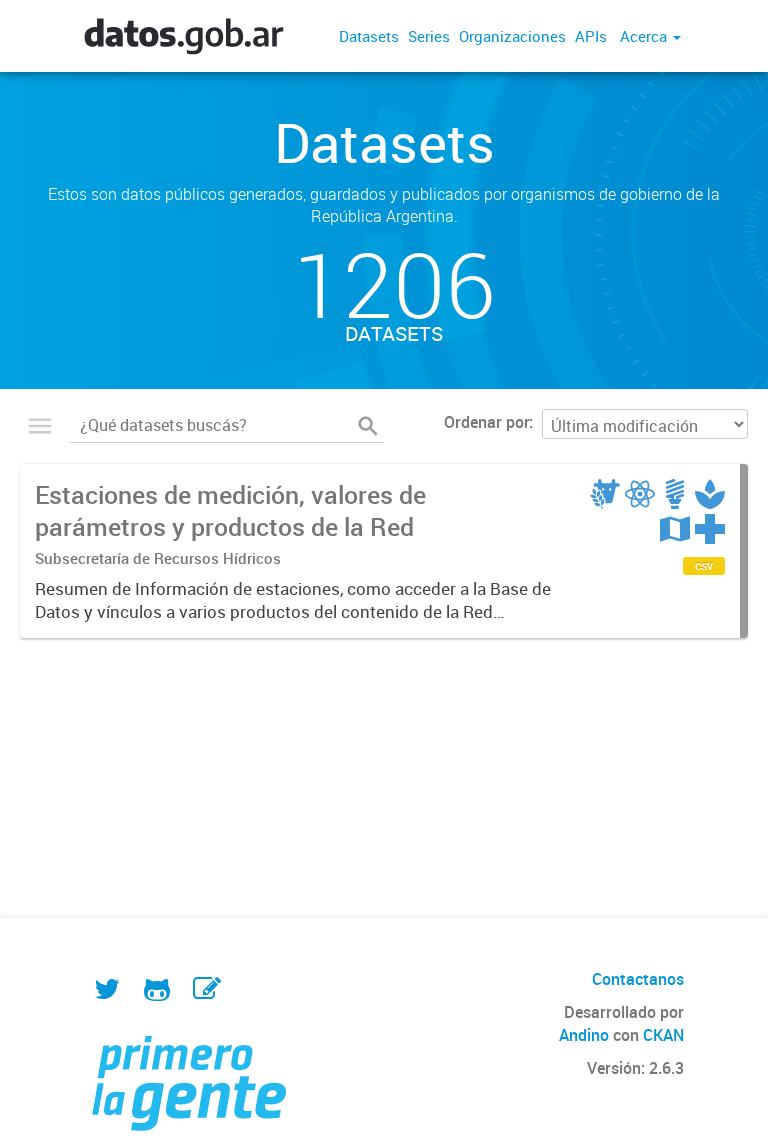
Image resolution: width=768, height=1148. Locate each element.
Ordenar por (486, 422)
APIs (591, 36)
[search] (368, 426)
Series (429, 36)
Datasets (369, 36)
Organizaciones (512, 36)
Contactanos (638, 979)
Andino (584, 1035)
